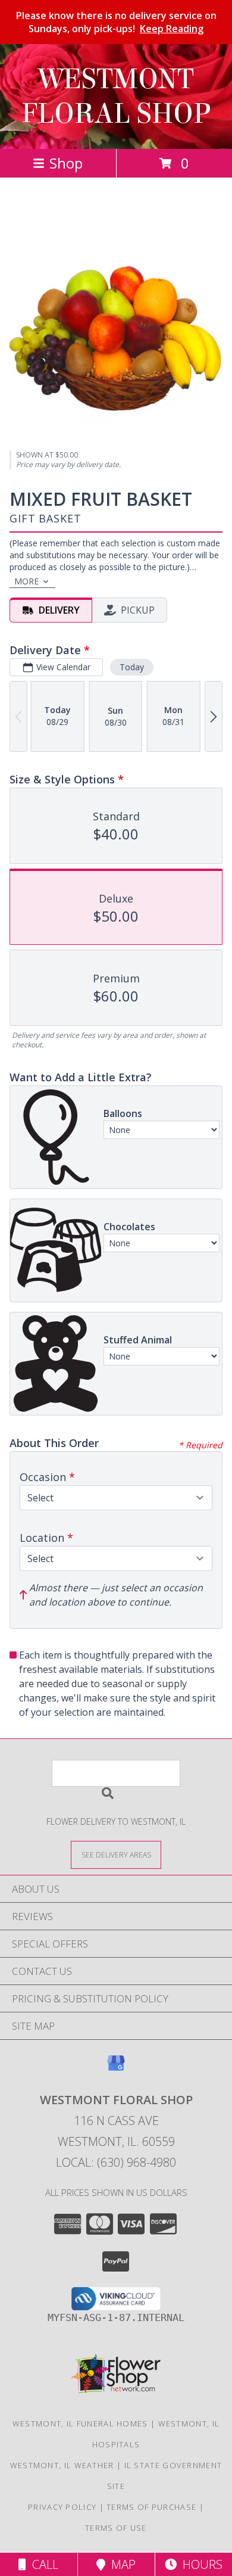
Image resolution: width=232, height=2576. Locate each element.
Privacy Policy (62, 2507)
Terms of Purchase (151, 2507)
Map (120, 2564)
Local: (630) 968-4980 (116, 2162)
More (26, 581)
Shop (66, 163)
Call (42, 2564)
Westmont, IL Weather (62, 2465)
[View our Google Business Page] (116, 2069)
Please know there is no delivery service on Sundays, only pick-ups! (116, 22)
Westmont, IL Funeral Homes (80, 2423)
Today (132, 667)
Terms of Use (116, 2528)
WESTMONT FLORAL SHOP (116, 97)
